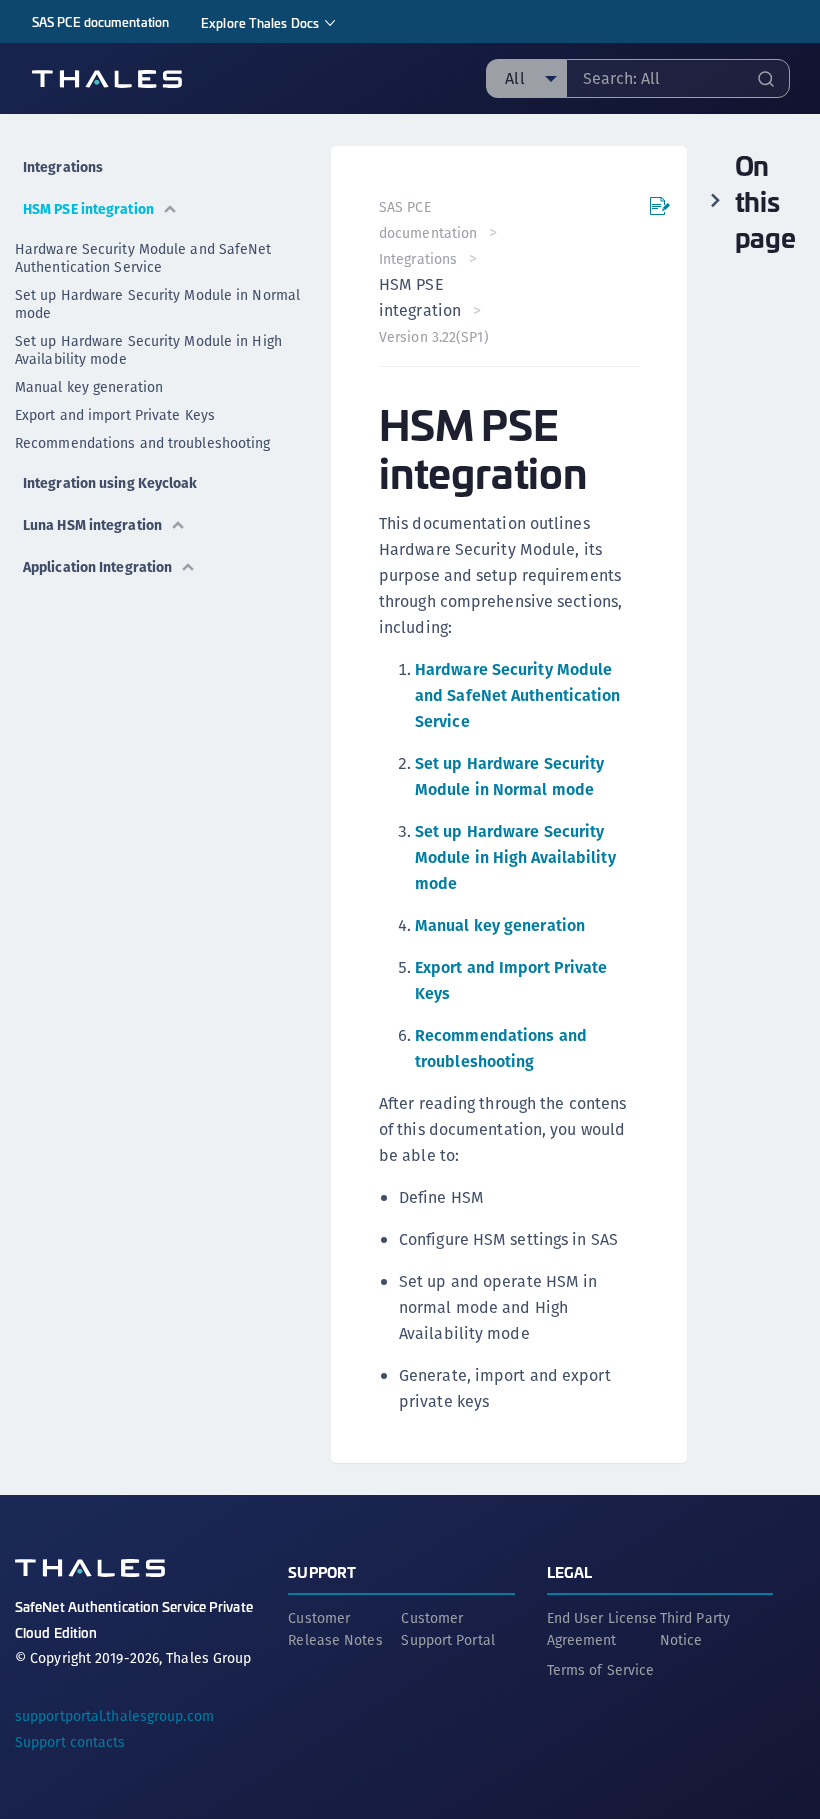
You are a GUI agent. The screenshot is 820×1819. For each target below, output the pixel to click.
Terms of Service (601, 1670)
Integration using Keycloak (110, 483)
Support (322, 1571)
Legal (570, 1571)
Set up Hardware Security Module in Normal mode (157, 304)
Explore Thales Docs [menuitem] (260, 22)
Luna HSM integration (92, 525)
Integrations (63, 167)
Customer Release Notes (335, 1629)
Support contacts (70, 1742)
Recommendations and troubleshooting (143, 443)
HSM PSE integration (88, 209)
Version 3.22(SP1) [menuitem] (434, 337)
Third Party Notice (695, 1629)
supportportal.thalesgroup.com (114, 1716)
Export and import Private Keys (115, 415)
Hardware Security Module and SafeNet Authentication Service (143, 258)
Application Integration (97, 567)
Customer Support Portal (447, 1629)
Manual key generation (89, 387)
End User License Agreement (602, 1629)
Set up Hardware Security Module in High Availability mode (148, 350)
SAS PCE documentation (100, 21)
